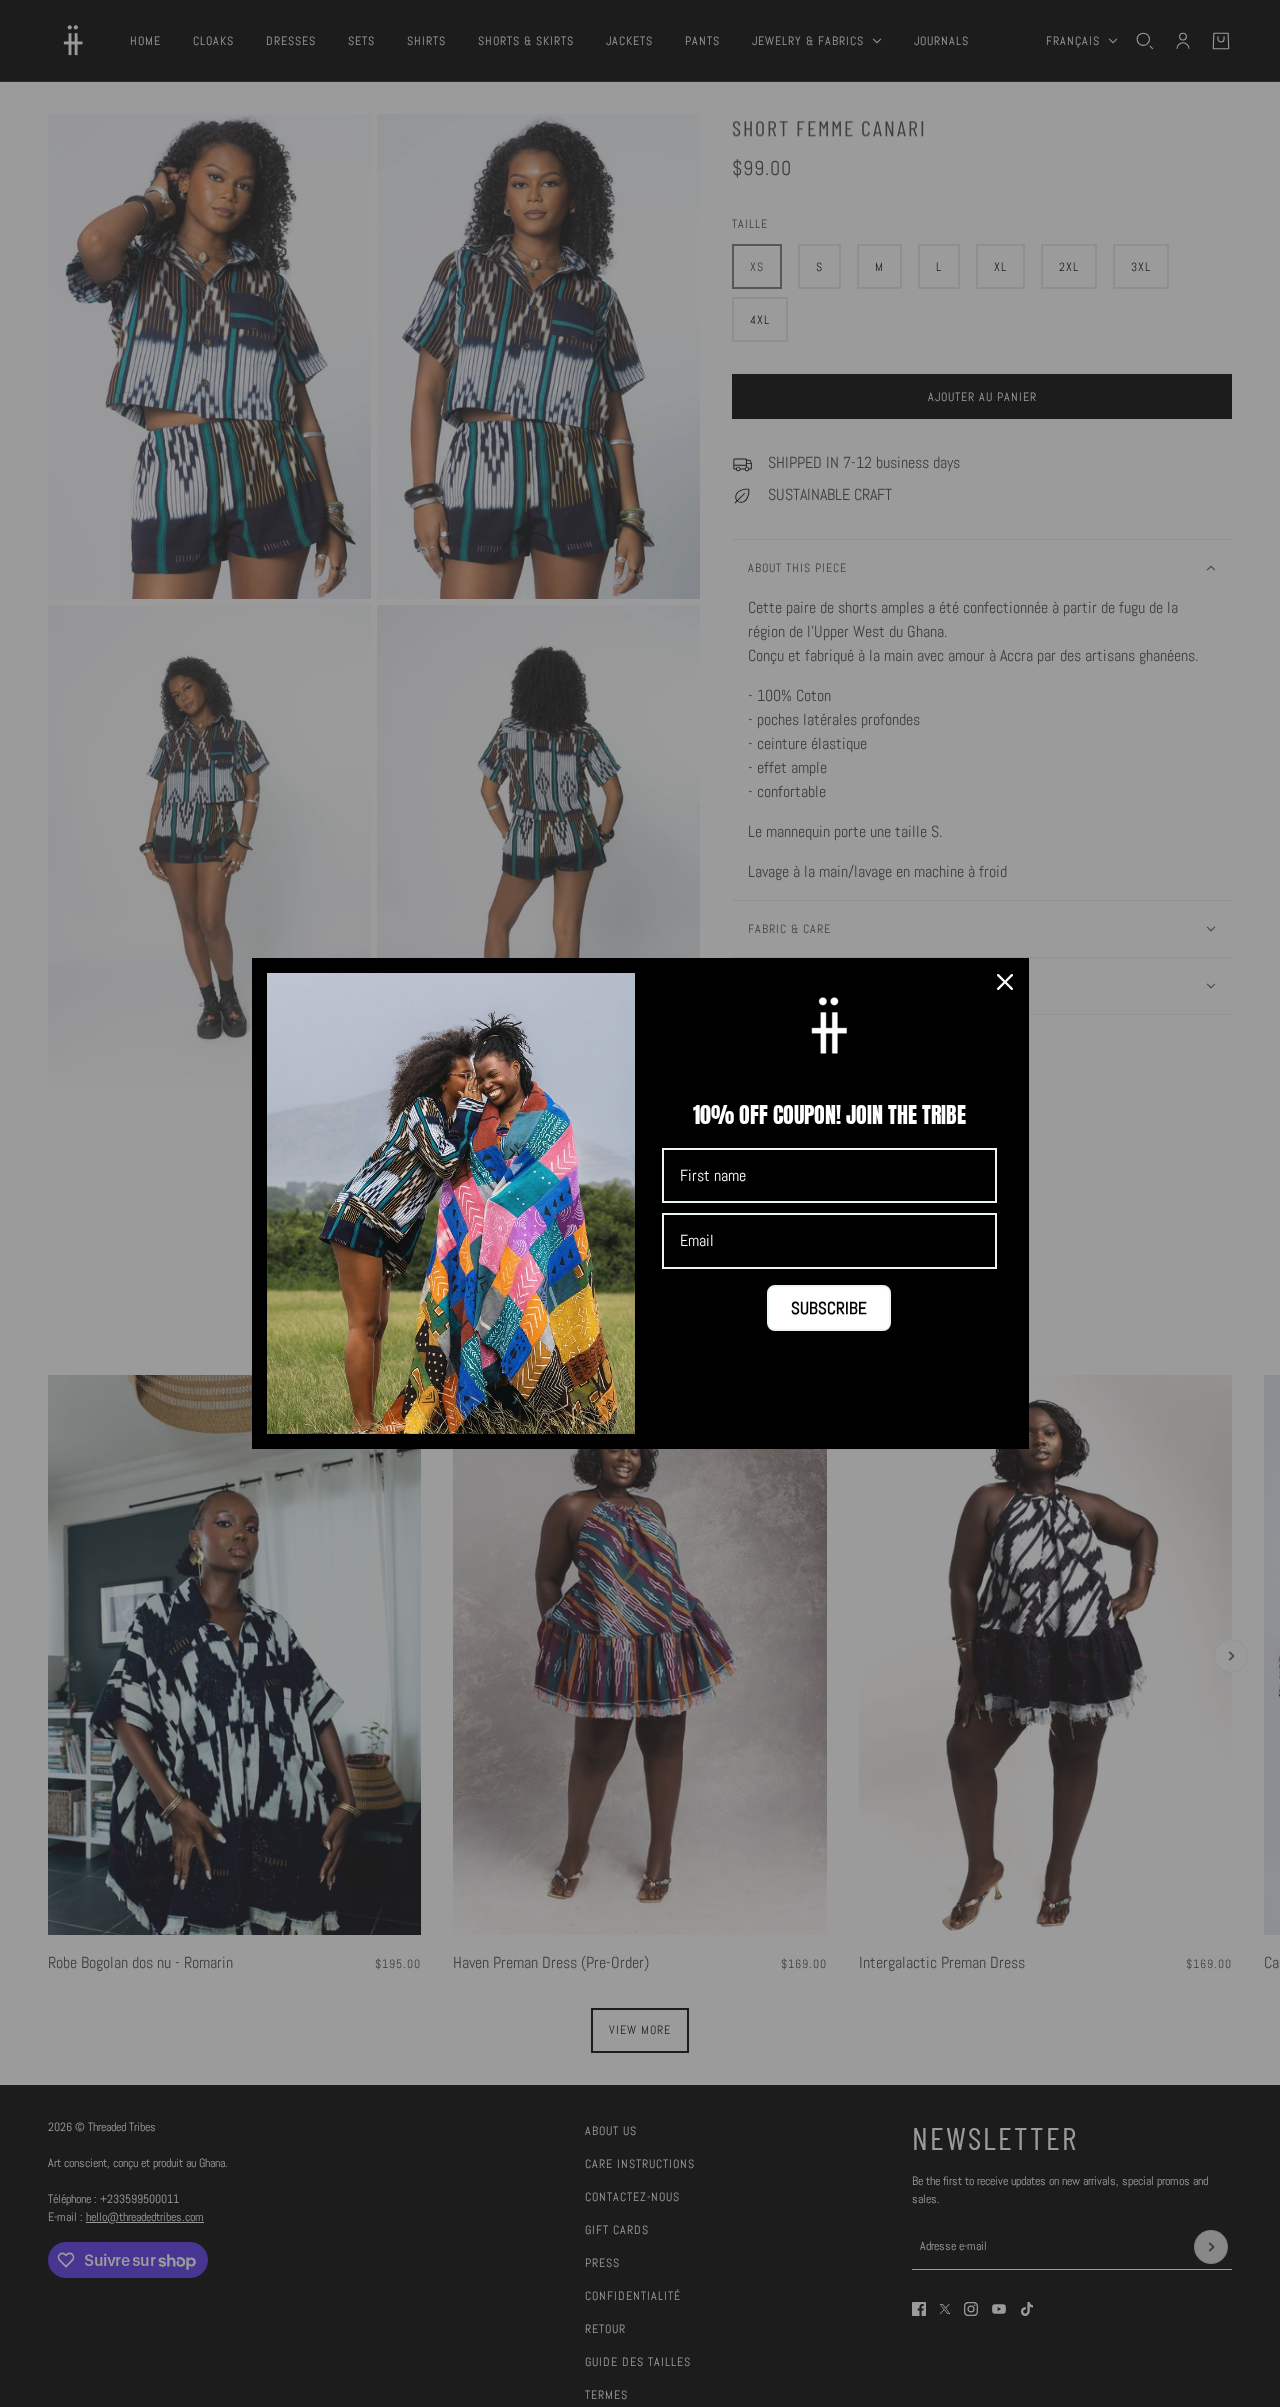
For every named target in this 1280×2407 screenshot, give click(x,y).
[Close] (1005, 982)
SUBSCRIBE (829, 1308)
